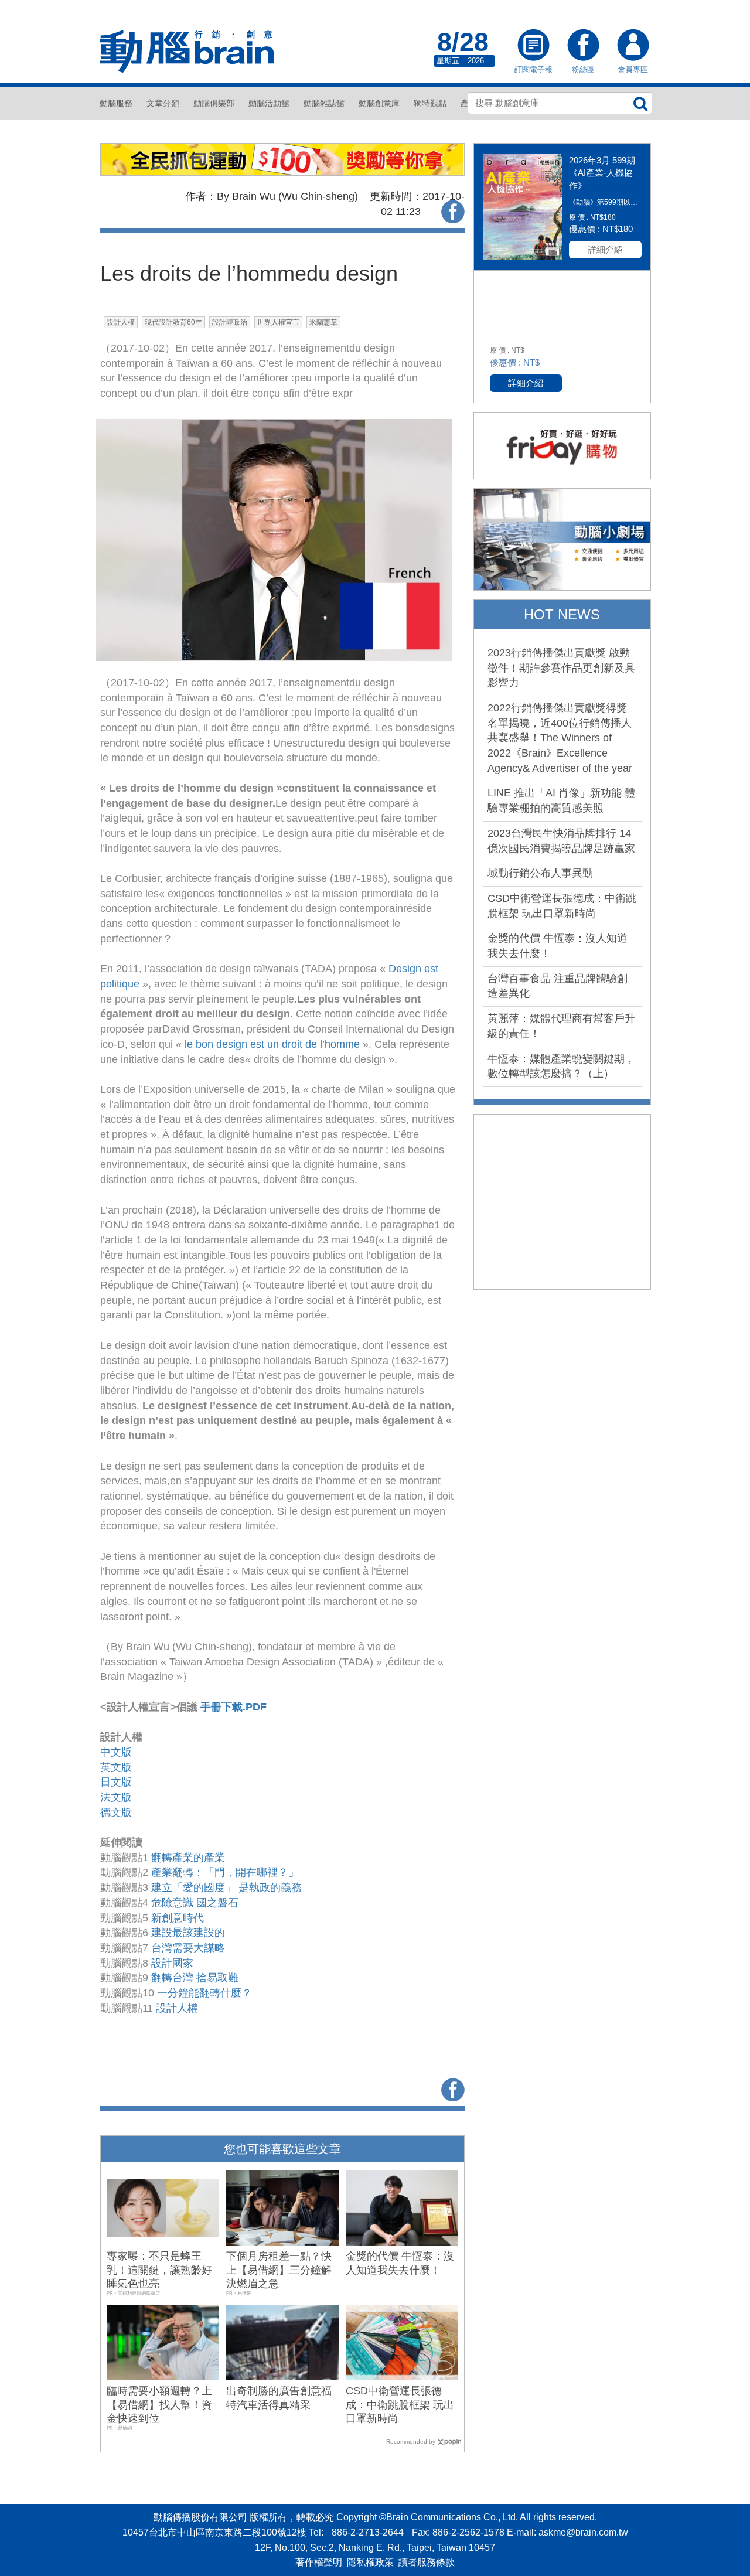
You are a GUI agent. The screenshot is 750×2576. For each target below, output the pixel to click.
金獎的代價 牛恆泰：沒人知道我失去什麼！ (558, 946)
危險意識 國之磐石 (195, 1903)
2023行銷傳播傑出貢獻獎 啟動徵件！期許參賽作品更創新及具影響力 (561, 668)
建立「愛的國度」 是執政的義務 (226, 1887)
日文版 (116, 1782)
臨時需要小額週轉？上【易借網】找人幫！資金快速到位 (159, 2405)
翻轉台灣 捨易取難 (195, 1978)
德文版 (116, 1812)
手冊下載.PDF (233, 1707)
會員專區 (633, 46)
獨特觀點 (430, 103)
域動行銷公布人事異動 (540, 873)
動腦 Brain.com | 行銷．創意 (187, 52)
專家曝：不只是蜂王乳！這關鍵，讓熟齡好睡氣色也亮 (159, 2270)
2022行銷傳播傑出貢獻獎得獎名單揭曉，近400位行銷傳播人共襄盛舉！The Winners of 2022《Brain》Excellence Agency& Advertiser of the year (560, 738)
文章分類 (163, 103)
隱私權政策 (370, 2562)
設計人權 (121, 322)
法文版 (116, 1797)
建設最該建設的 (188, 1933)
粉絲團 (583, 46)
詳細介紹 (605, 249)
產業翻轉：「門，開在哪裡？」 (225, 1872)
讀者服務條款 (427, 2562)
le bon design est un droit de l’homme (271, 1044)
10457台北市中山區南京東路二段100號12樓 (214, 2532)
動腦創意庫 (379, 103)
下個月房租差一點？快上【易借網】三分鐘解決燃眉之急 (279, 2270)
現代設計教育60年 (173, 322)
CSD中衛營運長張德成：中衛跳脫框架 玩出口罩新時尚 (400, 2405)
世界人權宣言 (278, 322)
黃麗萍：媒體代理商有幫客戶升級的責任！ (561, 1026)
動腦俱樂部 (214, 103)
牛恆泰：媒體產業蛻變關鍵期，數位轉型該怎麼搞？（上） (561, 1066)
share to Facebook (453, 212)
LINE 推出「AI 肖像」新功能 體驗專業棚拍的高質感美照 (561, 800)
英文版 (116, 1767)
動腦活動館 (269, 103)
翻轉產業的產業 (188, 1858)
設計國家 (172, 1963)
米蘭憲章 (323, 322)
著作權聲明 (319, 2562)
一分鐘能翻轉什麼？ (204, 1993)
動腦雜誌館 (324, 103)
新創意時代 (178, 1918)
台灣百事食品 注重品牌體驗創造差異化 (558, 986)
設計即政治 (230, 322)
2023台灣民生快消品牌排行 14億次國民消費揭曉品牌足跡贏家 (561, 841)
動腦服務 (116, 103)
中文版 (116, 1752)
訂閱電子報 (533, 46)
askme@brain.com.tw (583, 2532)
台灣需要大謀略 (188, 1948)
